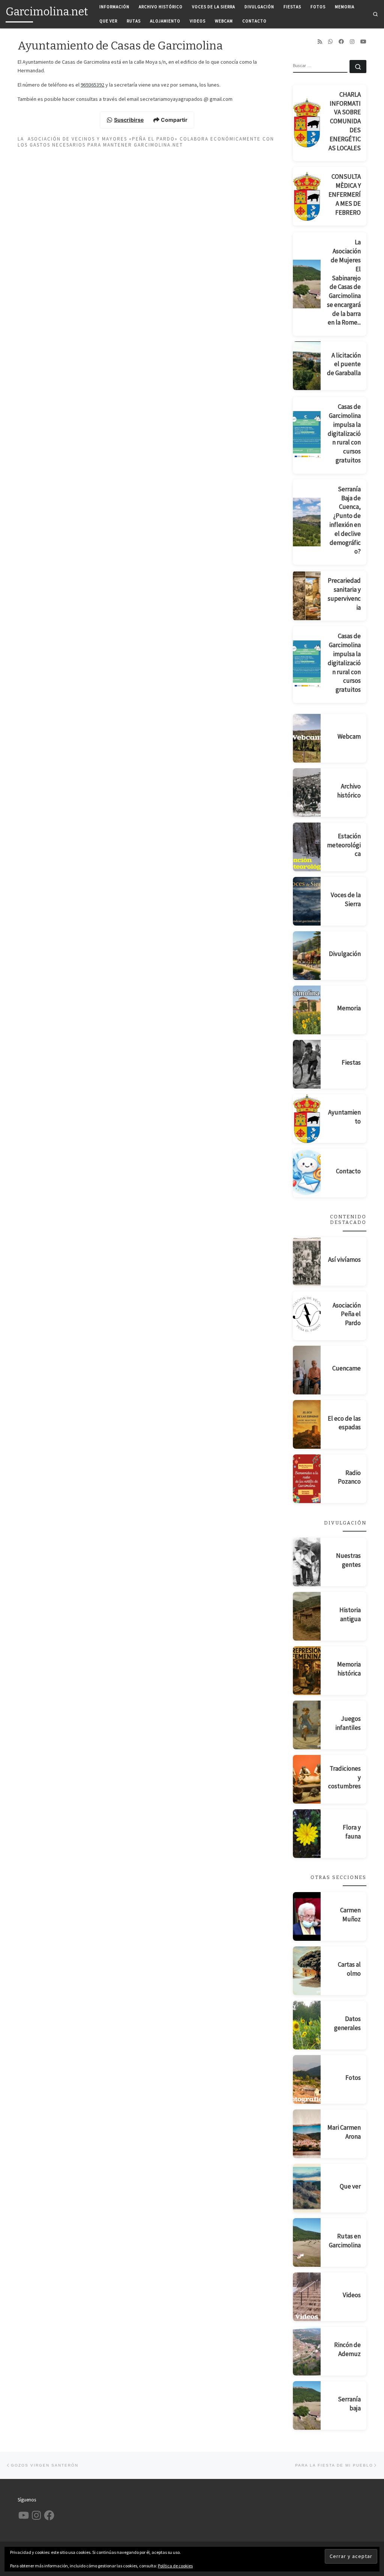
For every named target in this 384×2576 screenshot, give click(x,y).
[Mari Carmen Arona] (307, 2134)
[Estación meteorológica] (307, 847)
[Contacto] (307, 1173)
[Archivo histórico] (307, 793)
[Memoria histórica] (307, 1671)
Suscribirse (129, 120)
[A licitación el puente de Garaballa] (307, 366)
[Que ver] (307, 2188)
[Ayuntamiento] (307, 1119)
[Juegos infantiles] (307, 1725)
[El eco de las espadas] (307, 1424)
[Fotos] (307, 2079)
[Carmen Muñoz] (307, 1916)
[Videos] (307, 2297)
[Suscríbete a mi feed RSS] (320, 42)
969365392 (92, 85)
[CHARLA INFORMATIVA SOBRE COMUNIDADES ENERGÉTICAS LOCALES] (307, 123)
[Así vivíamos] (307, 1261)
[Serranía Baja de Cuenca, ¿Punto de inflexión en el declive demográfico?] (307, 522)
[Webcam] (307, 738)
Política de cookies (175, 2566)
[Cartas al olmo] (307, 1971)
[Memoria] (307, 1010)
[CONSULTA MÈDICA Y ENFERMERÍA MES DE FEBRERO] (307, 196)
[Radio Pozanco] (307, 1479)
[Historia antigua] (307, 1616)
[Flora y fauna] (307, 1834)
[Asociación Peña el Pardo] (307, 1316)
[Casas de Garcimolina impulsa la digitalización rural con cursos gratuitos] (307, 435)
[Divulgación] (307, 956)
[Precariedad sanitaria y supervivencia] (307, 596)
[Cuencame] (307, 1370)
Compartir (174, 120)
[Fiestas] (307, 1064)
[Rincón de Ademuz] (307, 2351)
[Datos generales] (307, 2025)
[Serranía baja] (307, 2405)
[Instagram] (352, 42)
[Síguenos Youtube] (363, 42)
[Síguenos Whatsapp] (330, 42)
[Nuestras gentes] (307, 1562)
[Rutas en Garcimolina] (307, 2242)
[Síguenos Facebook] (341, 42)
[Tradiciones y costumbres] (307, 1779)
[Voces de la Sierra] (307, 901)
